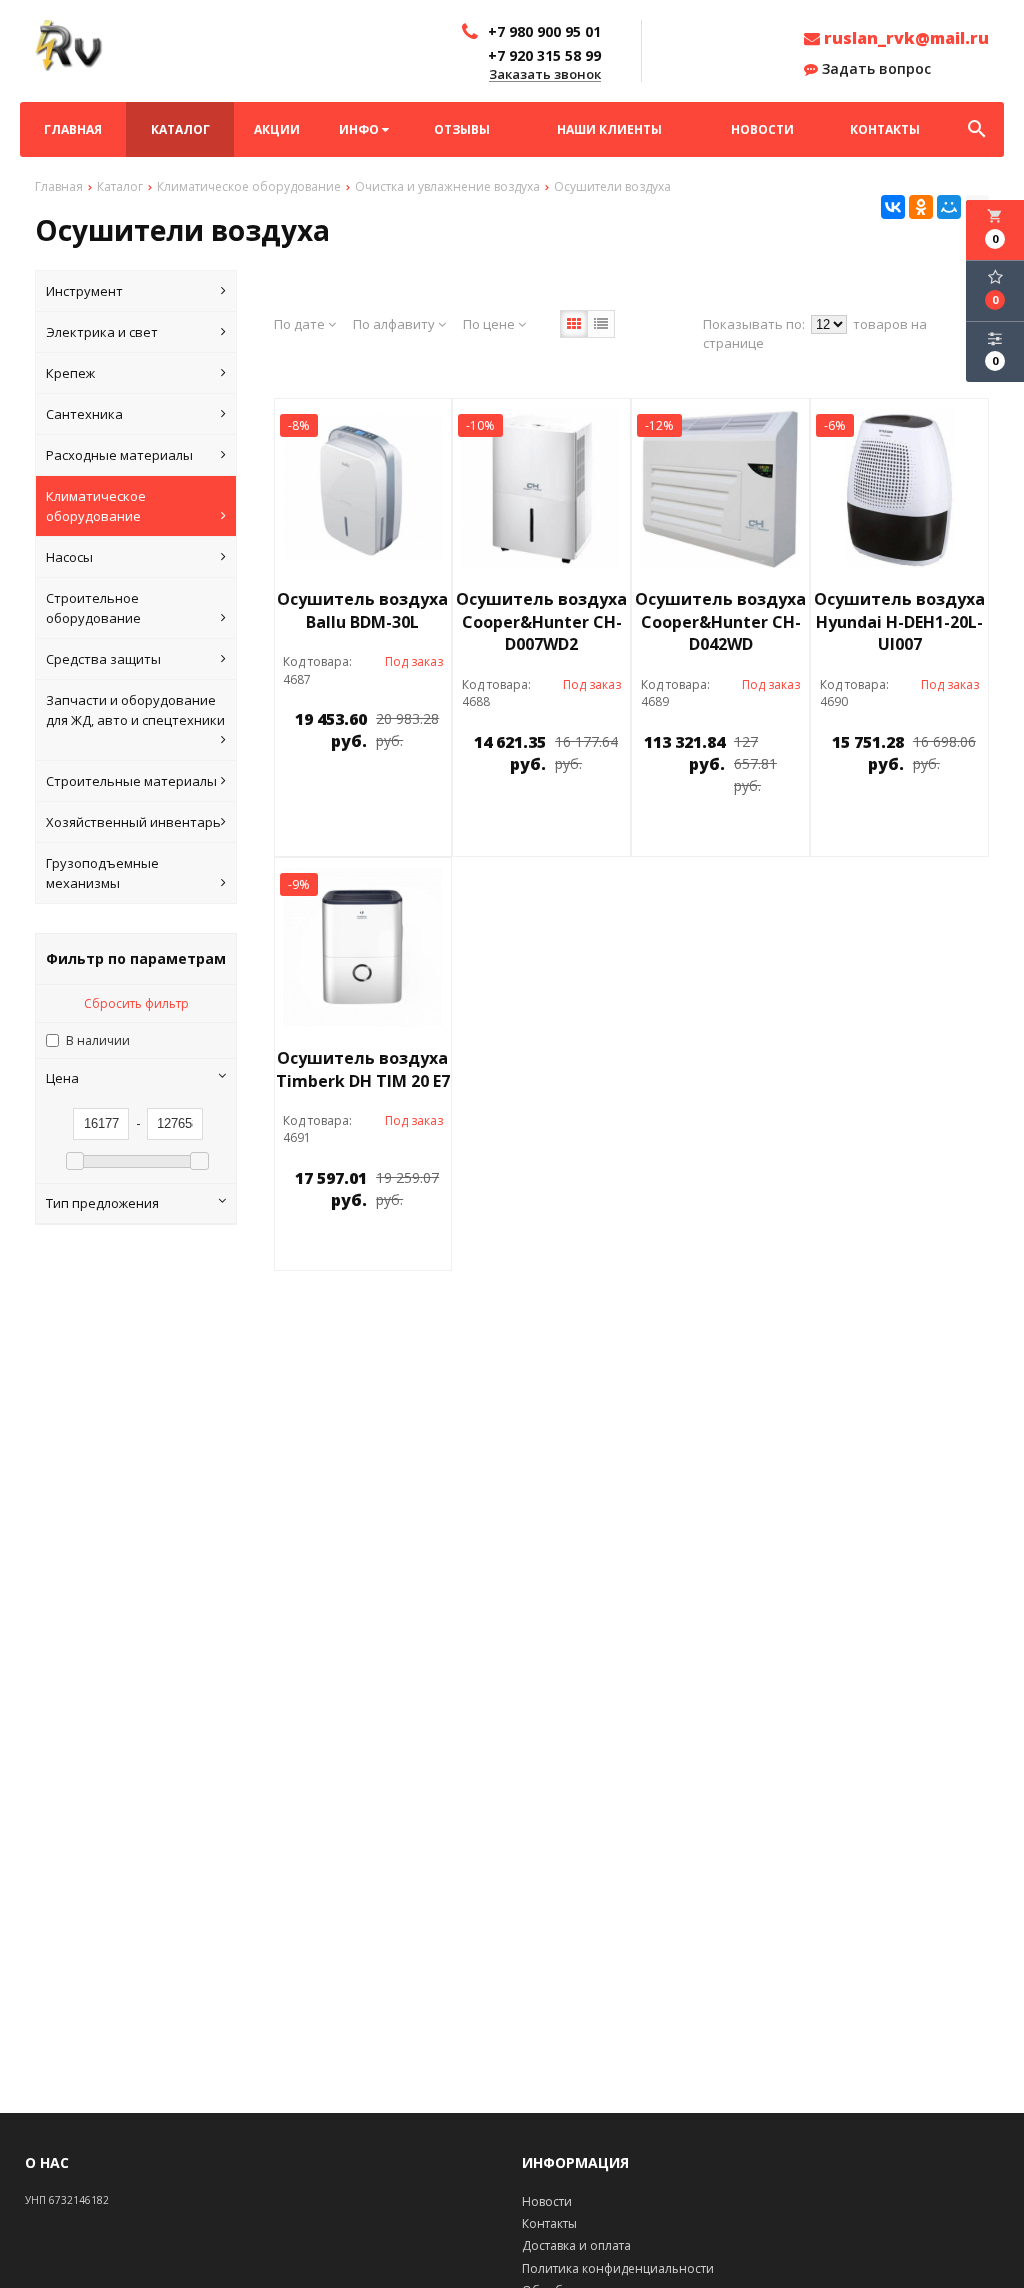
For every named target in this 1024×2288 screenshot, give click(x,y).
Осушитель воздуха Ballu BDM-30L (362, 610)
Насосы (69, 557)
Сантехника (84, 414)
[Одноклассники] (921, 207)
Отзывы (462, 129)
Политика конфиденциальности (618, 2268)
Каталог (180, 129)
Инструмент (84, 291)
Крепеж (70, 373)
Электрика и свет (102, 332)
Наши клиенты (609, 129)
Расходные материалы (119, 455)
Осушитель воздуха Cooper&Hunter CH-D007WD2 (541, 622)
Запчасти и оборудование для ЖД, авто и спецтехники (135, 710)
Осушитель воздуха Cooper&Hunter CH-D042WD (720, 622)
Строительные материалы (131, 781)
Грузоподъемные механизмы (102, 873)
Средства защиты (103, 659)
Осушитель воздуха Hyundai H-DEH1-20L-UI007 (899, 622)
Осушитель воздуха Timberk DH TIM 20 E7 (363, 1069)
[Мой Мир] (949, 207)
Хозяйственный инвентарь (133, 822)
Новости (762, 129)
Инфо (360, 129)
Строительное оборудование (93, 608)
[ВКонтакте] (893, 207)
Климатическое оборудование (96, 506)
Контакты (885, 129)
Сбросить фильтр (136, 1003)
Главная (73, 129)
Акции (277, 129)
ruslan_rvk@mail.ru (904, 38)
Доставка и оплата (576, 2245)
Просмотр (403, 786)
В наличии (98, 1040)
